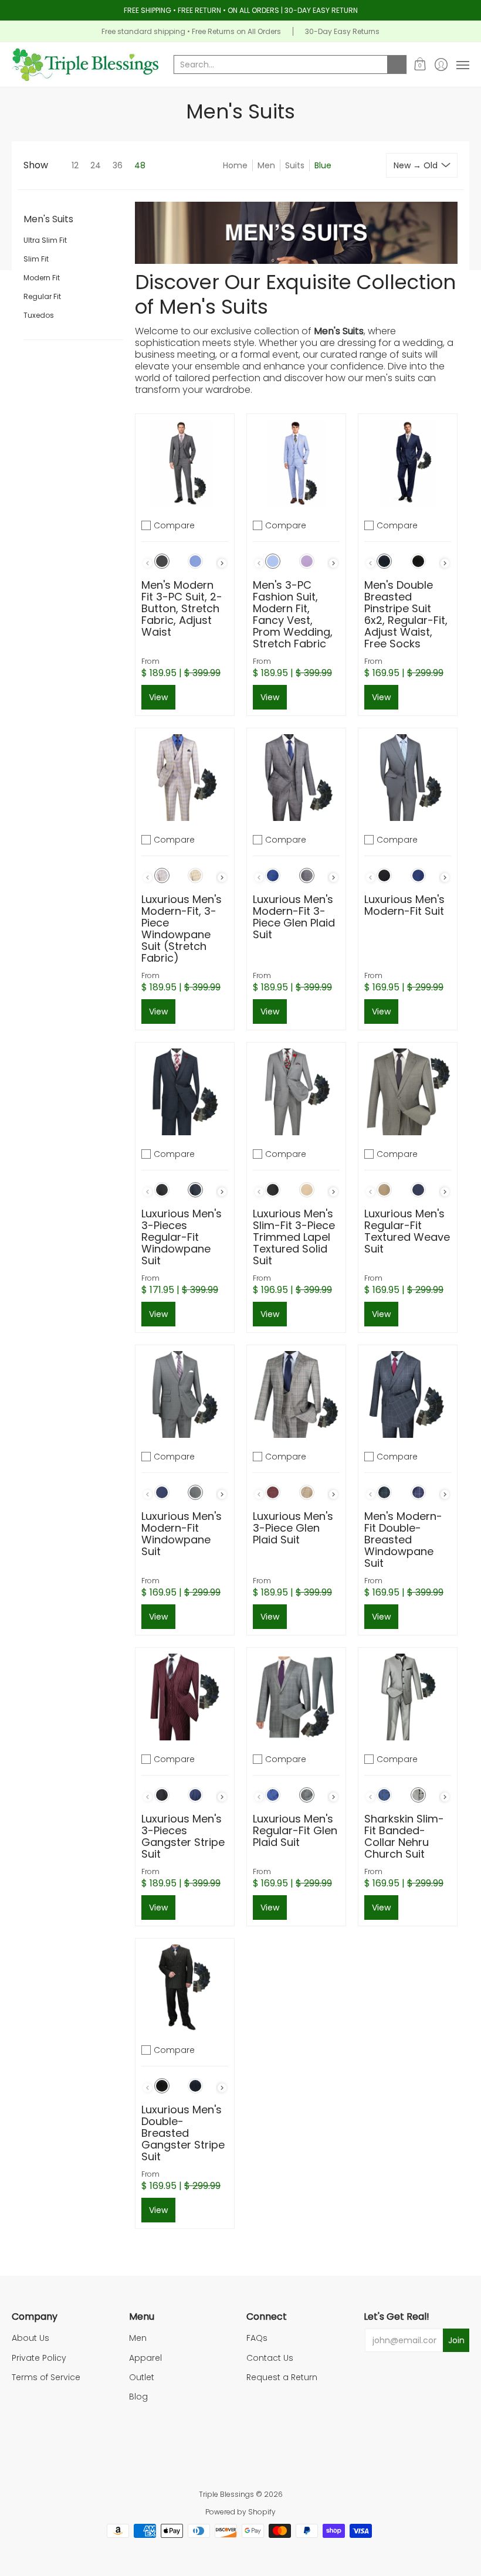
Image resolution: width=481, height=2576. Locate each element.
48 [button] (140, 165)
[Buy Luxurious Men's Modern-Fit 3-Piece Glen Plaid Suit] (296, 778)
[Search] (397, 65)
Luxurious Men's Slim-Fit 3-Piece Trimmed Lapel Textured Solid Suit (294, 1237)
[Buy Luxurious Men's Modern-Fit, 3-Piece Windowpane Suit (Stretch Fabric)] (185, 778)
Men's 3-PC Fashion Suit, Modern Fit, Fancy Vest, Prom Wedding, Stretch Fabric (293, 614)
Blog (138, 2397)
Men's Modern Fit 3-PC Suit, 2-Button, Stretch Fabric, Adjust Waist (182, 608)
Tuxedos (39, 315)
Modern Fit (42, 278)
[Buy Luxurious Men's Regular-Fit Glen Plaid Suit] (296, 1697)
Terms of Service (46, 2377)
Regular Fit (42, 296)
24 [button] (96, 165)
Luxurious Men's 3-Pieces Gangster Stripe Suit (183, 1836)
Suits (295, 165)
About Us (31, 2338)
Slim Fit (36, 259)
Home (235, 165)
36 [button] (118, 165)
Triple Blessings (226, 2494)
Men (266, 165)
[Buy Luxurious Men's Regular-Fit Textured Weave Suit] (408, 1092)
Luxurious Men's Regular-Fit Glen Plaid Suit (295, 1830)
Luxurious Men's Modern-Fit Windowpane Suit (182, 1534)
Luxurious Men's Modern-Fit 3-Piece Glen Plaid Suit (294, 917)
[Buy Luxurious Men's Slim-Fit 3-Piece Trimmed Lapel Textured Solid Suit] (296, 1092)
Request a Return (282, 2377)
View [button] (158, 697)
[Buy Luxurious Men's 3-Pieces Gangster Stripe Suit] (185, 1697)
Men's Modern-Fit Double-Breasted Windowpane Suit (403, 1540)
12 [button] (75, 165)
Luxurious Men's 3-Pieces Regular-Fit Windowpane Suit (182, 1237)
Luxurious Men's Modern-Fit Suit (404, 905)
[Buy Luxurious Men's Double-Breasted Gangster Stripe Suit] (185, 1988)
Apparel (145, 2358)
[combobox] (281, 65)
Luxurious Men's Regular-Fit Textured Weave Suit (407, 1231)
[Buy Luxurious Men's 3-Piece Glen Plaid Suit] (296, 1394)
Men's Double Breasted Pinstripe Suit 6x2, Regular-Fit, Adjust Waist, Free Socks (406, 614)
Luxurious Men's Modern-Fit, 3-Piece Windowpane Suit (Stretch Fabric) (182, 929)
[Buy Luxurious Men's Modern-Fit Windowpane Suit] (185, 1394)
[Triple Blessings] (85, 65)
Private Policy (39, 2358)
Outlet (142, 2377)
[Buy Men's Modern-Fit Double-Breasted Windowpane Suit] (408, 1394)
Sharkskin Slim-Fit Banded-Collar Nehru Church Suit (404, 1836)
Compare (174, 525)
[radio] (162, 564)
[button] (420, 65)
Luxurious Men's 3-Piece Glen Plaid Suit (293, 1528)
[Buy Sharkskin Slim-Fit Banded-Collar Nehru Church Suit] (408, 1697)
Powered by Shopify (240, 2512)
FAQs (257, 2338)
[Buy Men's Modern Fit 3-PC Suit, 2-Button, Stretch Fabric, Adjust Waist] (185, 463)
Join (456, 2340)
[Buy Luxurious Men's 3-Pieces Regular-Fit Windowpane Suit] (185, 1092)
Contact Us (270, 2358)
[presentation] (222, 563)
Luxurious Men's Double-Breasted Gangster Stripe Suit (183, 2133)
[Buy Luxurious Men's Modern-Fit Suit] (408, 778)
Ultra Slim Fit (45, 240)
